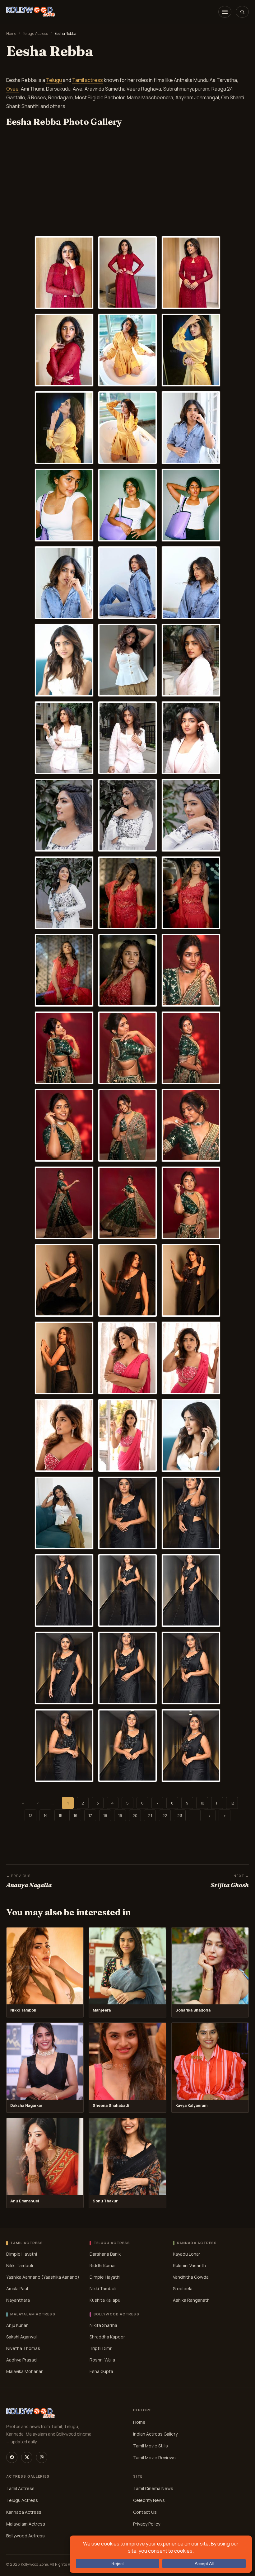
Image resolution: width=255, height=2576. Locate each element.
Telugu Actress (35, 33)
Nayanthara (18, 2300)
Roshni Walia (102, 2360)
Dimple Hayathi (22, 2254)
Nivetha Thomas (23, 2348)
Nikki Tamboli (20, 2265)
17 (90, 1815)
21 (150, 1815)
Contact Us (145, 2512)
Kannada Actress (24, 2512)
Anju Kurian (17, 2325)
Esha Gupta (101, 2371)
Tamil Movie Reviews (154, 2458)
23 (180, 1815)
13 (31, 1815)
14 (46, 1815)
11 (217, 1803)
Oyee (12, 89)
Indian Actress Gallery (155, 2434)
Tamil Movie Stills (151, 2446)
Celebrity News (149, 2500)
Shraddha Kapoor (107, 2337)
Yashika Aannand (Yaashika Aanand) (43, 2277)
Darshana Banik (105, 2254)
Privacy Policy (147, 2524)
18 (105, 1815)
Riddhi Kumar (103, 2265)
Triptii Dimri (101, 2348)
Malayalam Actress (26, 2524)
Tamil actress (88, 80)
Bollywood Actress (25, 2536)
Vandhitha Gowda (191, 2277)
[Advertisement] (127, 189)
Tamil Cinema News (153, 2488)
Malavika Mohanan (25, 2371)
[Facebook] (12, 2457)
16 (75, 1815)
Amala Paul (17, 2288)
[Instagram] (42, 2457)
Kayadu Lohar (187, 2254)
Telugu (54, 80)
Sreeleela (183, 2288)
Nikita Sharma (103, 2325)
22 (165, 1815)
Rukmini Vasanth (189, 2265)
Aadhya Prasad (21, 2360)
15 (60, 1815)
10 (202, 1803)
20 (135, 1815)
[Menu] (225, 12)
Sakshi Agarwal (21, 2337)
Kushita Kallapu (105, 2300)
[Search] (242, 12)
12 (232, 1803)
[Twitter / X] (27, 2457)
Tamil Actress (20, 2488)
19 (120, 1815)
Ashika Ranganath (191, 2300)
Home (11, 33)
